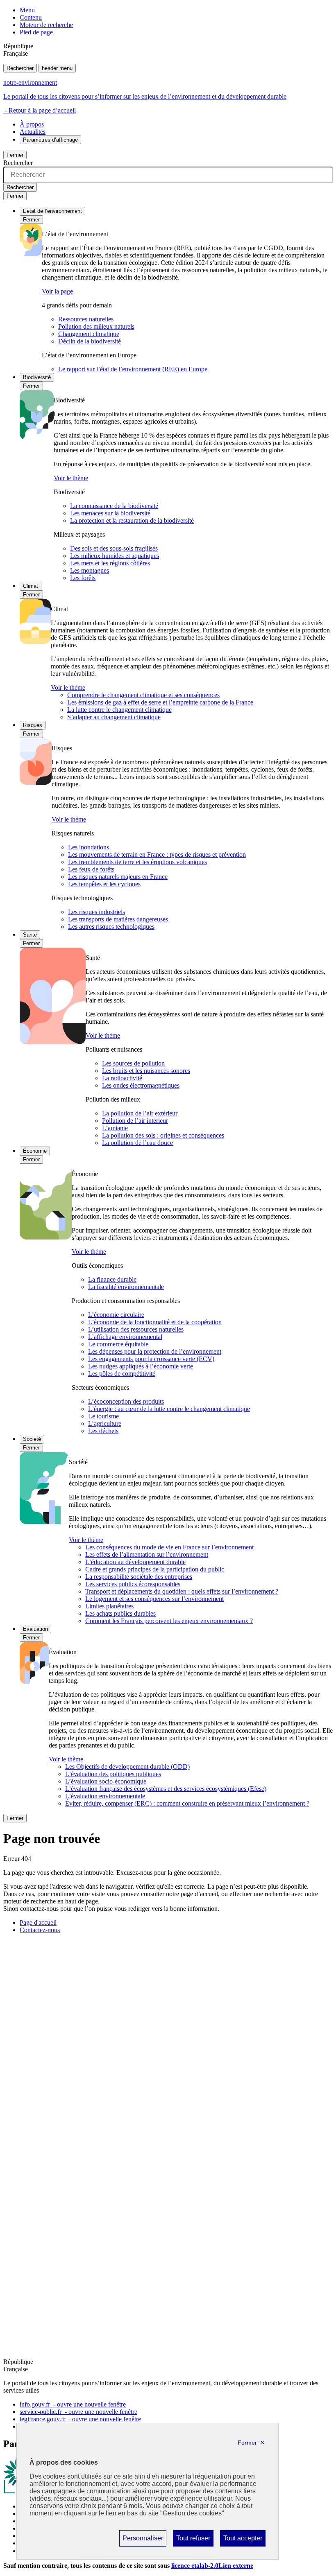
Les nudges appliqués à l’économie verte (141, 1366)
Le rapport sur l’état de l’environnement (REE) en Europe (133, 369)
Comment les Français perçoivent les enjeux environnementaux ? (169, 1621)
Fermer (15, 155)
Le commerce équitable (118, 1344)
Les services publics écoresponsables (133, 1584)
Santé (30, 935)
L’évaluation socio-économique (106, 1781)
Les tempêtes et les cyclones (104, 884)
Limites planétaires (109, 1606)
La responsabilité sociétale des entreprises (139, 1577)
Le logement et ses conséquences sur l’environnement (154, 1599)
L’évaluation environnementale (105, 1796)
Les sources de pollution (133, 1063)
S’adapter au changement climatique (114, 717)
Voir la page (57, 291)
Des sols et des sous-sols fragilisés (114, 548)
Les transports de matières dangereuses (118, 919)
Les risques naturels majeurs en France (118, 877)
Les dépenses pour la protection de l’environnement (155, 1351)
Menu (27, 10)
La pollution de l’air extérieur (140, 1113)
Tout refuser (193, 2540)
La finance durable (112, 1279)
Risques (33, 725)
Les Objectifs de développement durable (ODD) (127, 1767)
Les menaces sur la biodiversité (110, 513)
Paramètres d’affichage (50, 140)
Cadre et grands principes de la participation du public (155, 1569)
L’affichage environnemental (125, 1337)
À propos (32, 124)
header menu (57, 68)
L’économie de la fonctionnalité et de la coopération (155, 1322)
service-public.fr (78, 2412)
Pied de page (36, 32)
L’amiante (115, 1128)
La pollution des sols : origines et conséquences (163, 1135)
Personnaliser (143, 2540)
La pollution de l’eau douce (137, 1143)
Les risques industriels (96, 912)
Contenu (31, 17)
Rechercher (20, 68)
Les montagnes (90, 570)
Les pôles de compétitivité (122, 1374)
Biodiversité (37, 377)
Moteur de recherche (46, 25)
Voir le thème (71, 478)
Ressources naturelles (86, 319)
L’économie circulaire (116, 1315)
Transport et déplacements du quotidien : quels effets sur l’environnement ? (182, 1591)
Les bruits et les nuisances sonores (146, 1071)
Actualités (33, 132)
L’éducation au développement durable (135, 1562)
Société (32, 1439)
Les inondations (89, 847)
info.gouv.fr (73, 2404)
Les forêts (83, 578)
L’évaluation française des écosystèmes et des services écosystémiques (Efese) (166, 1789)
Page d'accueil (38, 1922)
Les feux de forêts (91, 869)
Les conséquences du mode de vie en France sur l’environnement (169, 1547)
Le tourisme (103, 1416)
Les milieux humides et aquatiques (115, 556)
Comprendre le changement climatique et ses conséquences (143, 695)
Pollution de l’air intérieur (135, 1121)
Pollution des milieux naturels (96, 326)
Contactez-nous (40, 1930)
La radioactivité (122, 1078)
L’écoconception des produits (126, 1401)
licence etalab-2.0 (212, 2566)
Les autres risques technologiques (111, 927)
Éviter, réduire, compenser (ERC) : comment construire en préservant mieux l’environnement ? (187, 1803)
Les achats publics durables (120, 1613)
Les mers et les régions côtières (110, 563)
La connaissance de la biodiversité (114, 506)
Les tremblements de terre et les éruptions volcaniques (137, 862)
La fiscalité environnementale (126, 1287)
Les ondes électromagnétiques (141, 1085)
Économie (35, 1151)
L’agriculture (105, 1423)
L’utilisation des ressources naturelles (136, 1329)
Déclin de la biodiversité (90, 341)
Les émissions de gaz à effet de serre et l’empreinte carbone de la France (160, 702)
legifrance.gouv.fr (80, 2419)
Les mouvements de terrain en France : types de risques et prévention (157, 855)
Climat (31, 586)
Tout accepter (243, 2540)
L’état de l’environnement (52, 211)
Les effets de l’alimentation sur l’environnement (147, 1554)
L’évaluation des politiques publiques (113, 1774)
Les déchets (103, 1431)
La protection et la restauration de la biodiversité (132, 520)
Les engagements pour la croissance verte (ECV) (151, 1359)
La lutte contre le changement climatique (119, 710)
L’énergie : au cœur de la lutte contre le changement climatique (169, 1409)
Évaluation (35, 1629)
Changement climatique (89, 334)
